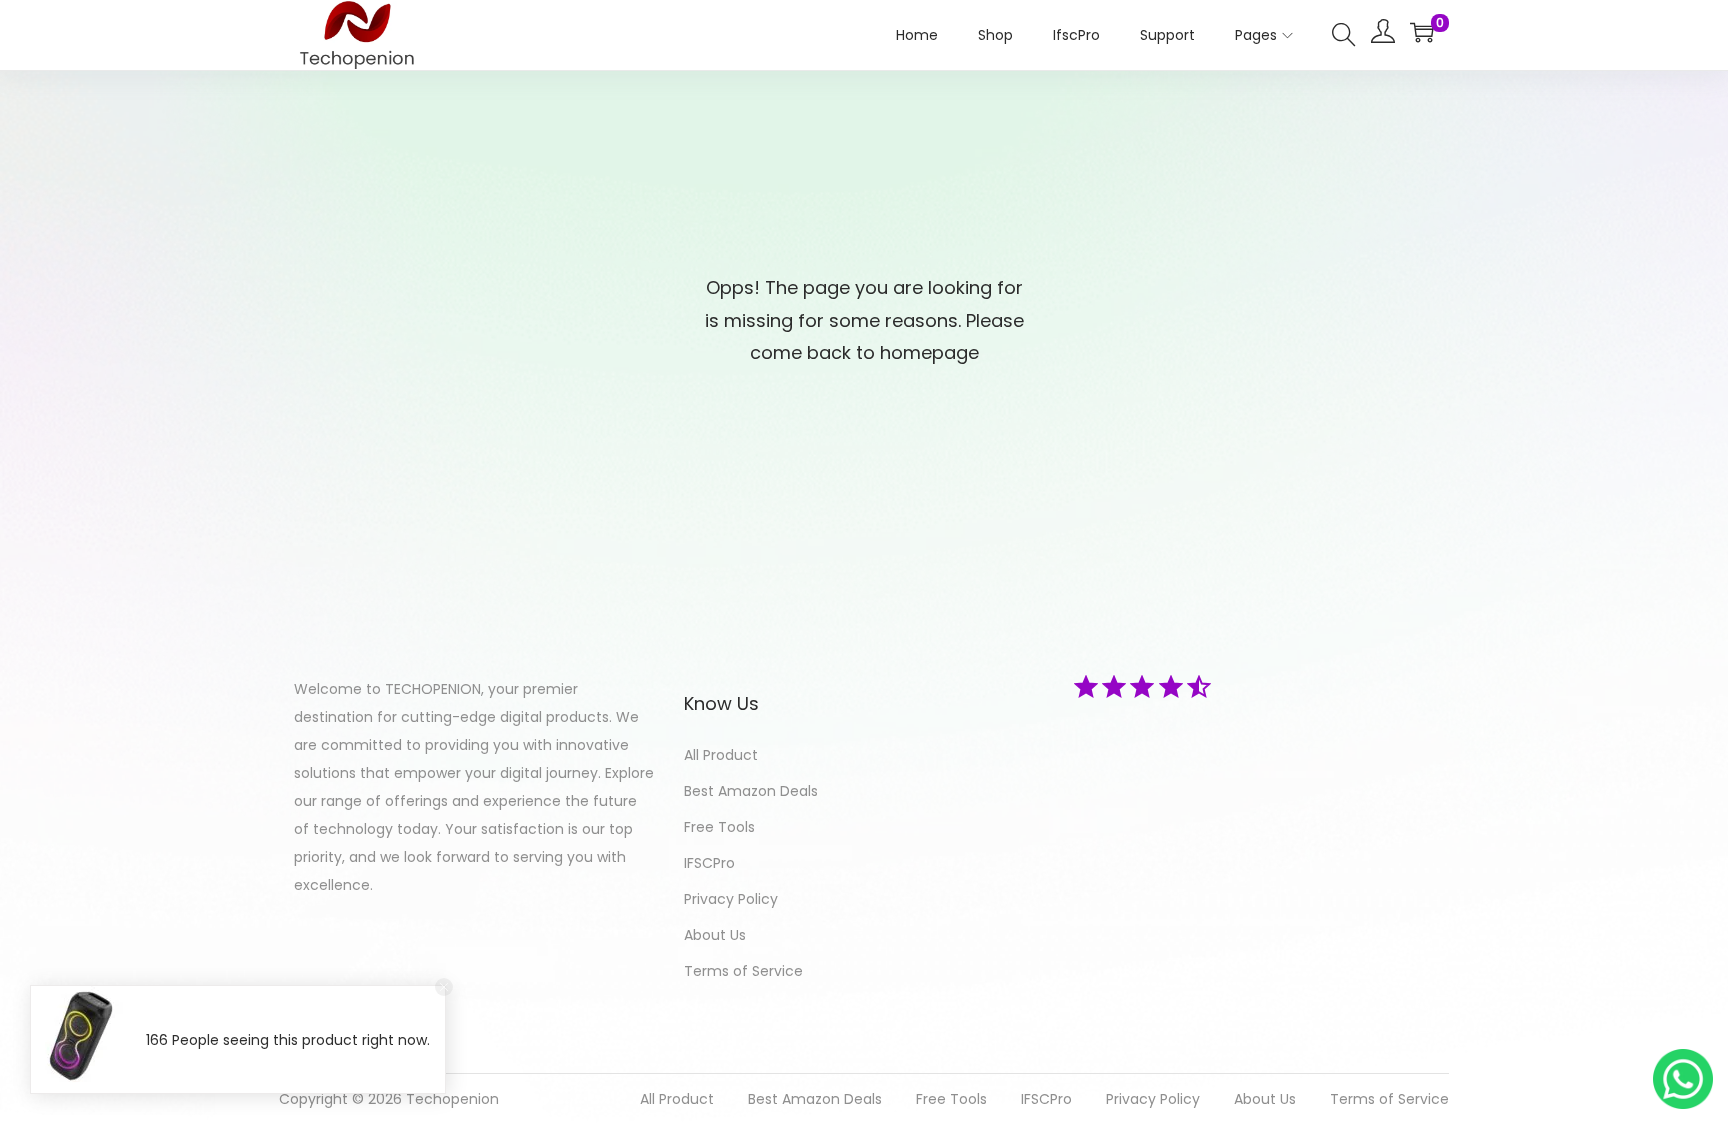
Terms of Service (743, 971)
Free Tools (719, 827)
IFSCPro (709, 863)
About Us (715, 935)
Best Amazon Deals (751, 791)
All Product (721, 755)
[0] (1422, 32)
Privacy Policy (731, 899)
